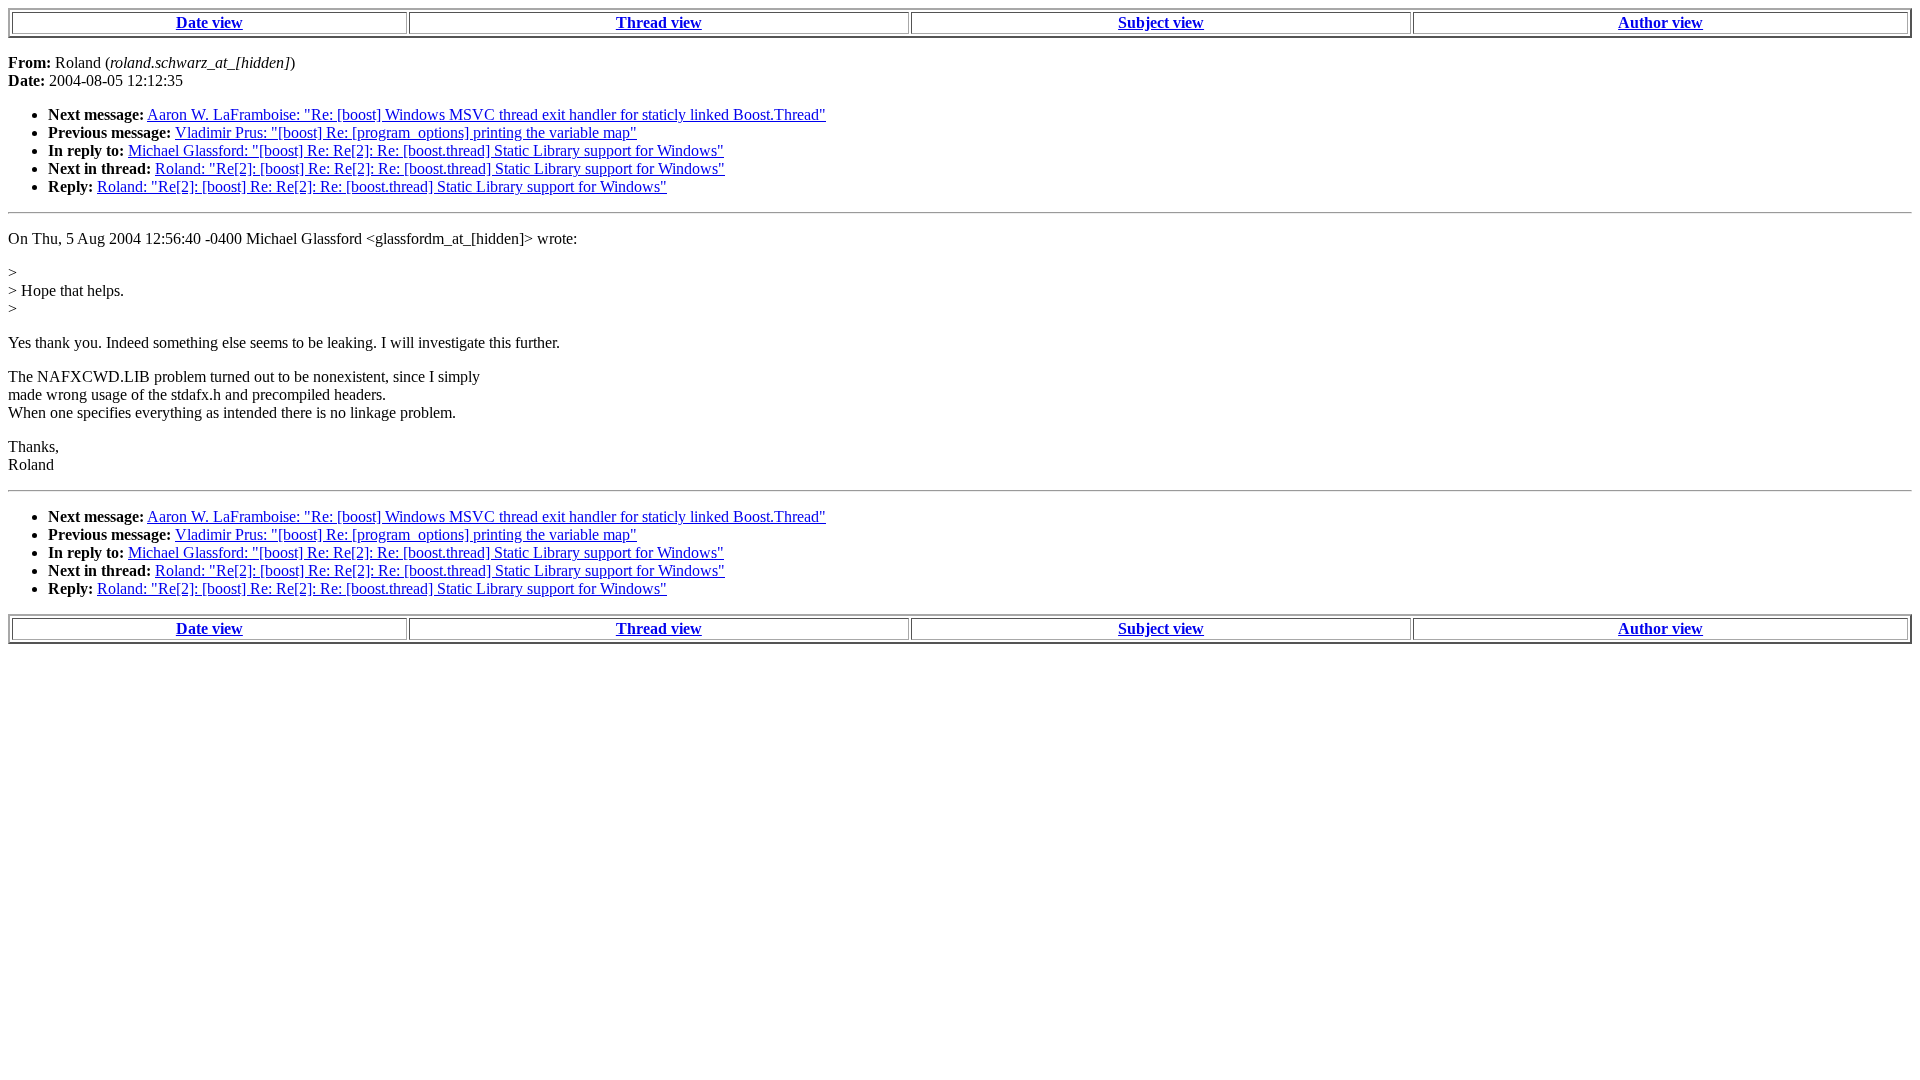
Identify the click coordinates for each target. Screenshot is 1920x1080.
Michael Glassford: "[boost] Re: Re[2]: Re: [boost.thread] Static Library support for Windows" (426, 150)
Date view (209, 22)
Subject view (1161, 22)
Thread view (659, 22)
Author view (1660, 22)
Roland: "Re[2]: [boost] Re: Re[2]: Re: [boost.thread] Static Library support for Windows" (440, 168)
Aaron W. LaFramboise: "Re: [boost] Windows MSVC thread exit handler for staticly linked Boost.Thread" (486, 114)
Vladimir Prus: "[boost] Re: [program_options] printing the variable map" (406, 132)
